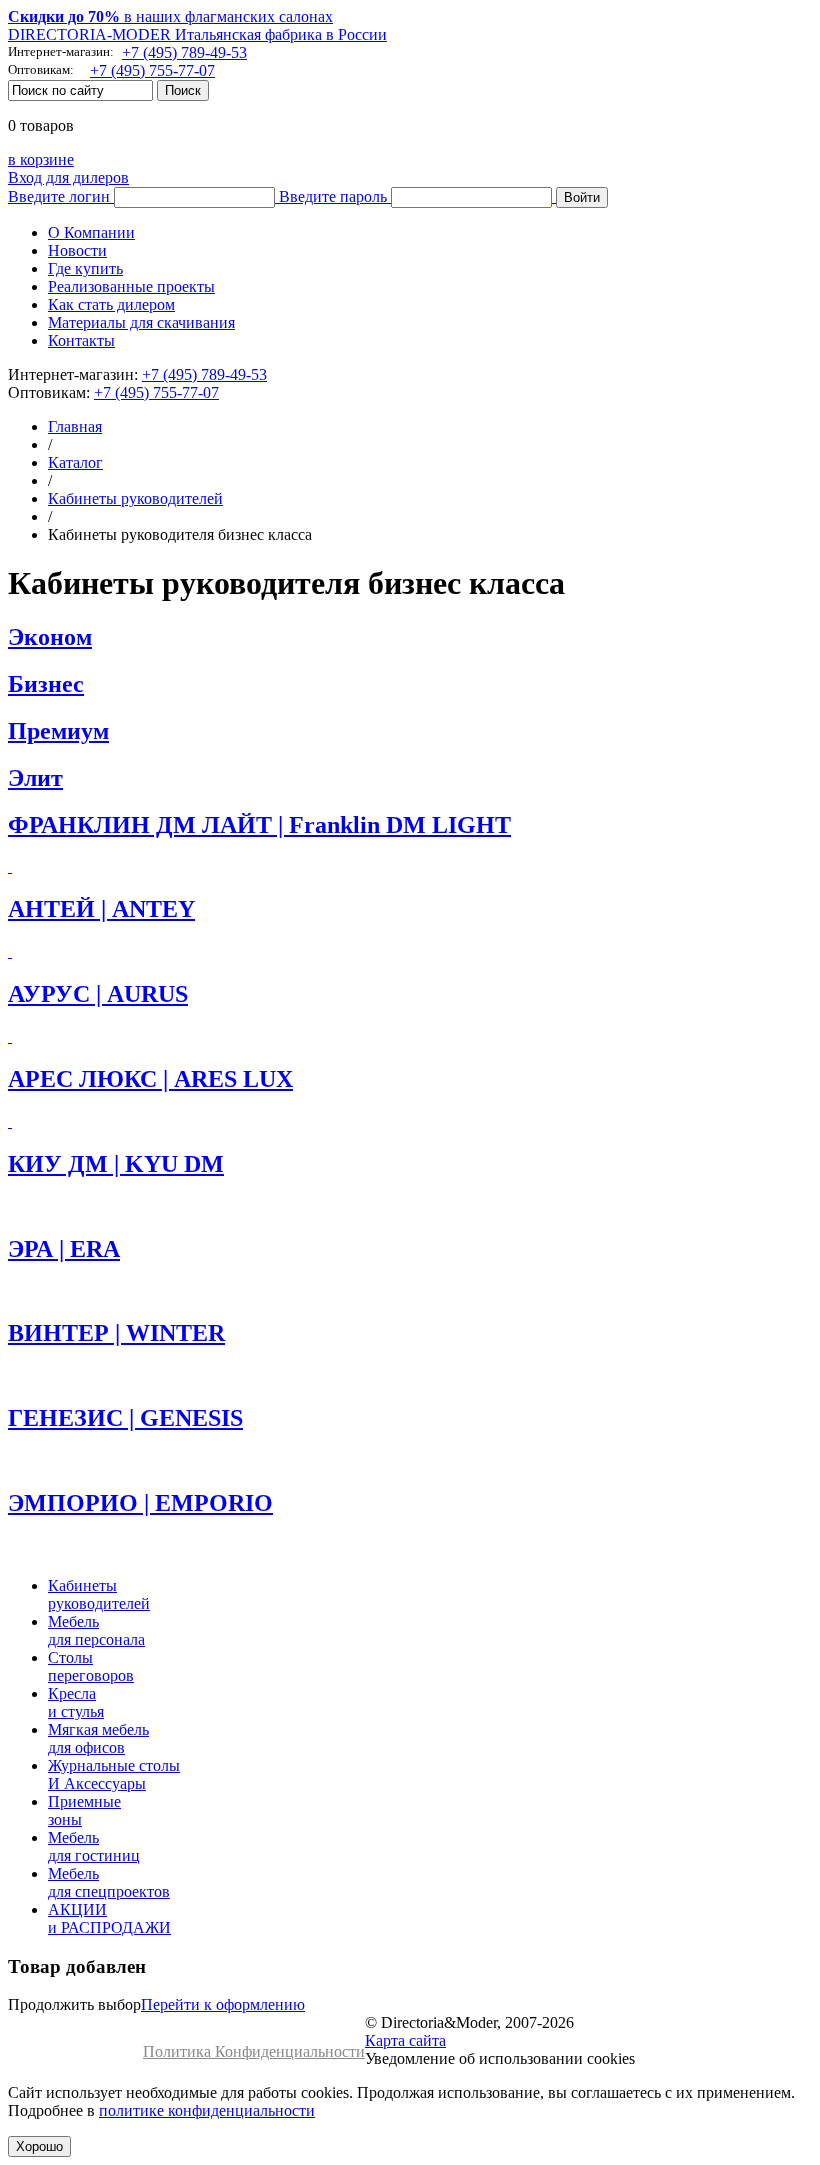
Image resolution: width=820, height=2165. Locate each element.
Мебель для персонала (96, 1630)
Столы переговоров (91, 1666)
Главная (75, 426)
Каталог (75, 462)
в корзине (41, 159)
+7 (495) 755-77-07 (152, 70)
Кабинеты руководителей (135, 498)
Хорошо (39, 2146)
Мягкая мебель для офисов (98, 1738)
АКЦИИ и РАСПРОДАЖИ (109, 1918)
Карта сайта (405, 2040)
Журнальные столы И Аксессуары (114, 1774)
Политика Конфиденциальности (254, 2051)
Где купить (85, 268)
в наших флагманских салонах (170, 16)
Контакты (81, 340)
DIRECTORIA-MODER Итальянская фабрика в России (197, 34)
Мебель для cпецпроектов (109, 1882)
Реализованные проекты (131, 286)
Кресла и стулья (76, 1702)
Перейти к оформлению (223, 2004)
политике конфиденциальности (207, 2110)
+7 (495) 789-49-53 (184, 52)
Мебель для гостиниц (94, 1846)
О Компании (91, 232)
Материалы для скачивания (141, 322)
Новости (77, 250)
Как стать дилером (111, 304)
